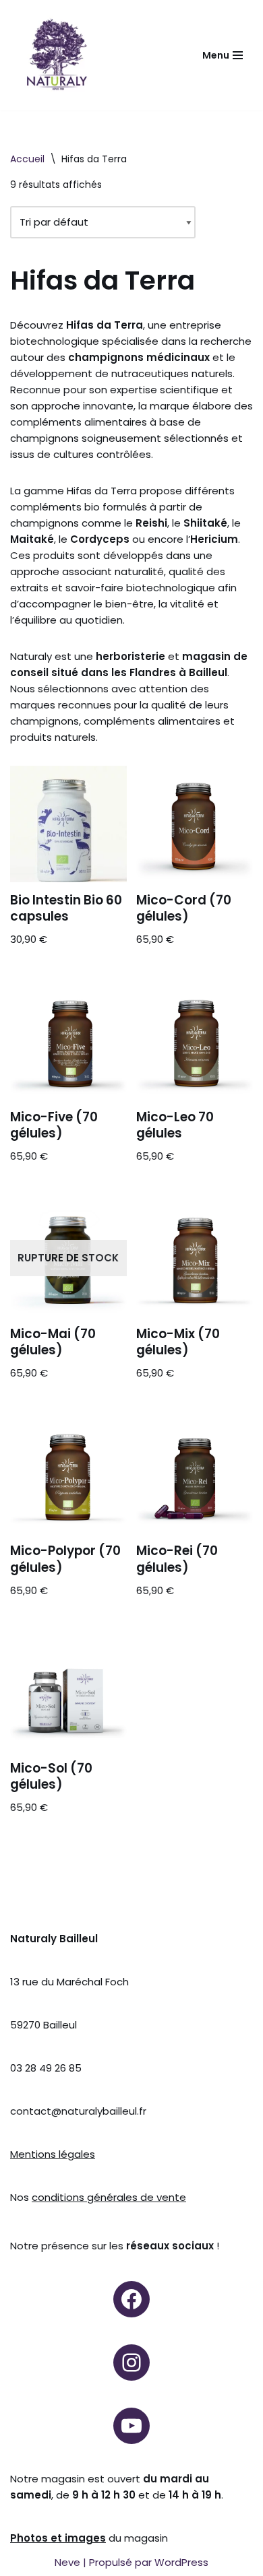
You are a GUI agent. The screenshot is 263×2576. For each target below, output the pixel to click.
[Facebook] (131, 2299)
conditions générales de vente (109, 2197)
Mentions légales (53, 2154)
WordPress (181, 2562)
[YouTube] (131, 2426)
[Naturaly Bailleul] (57, 55)
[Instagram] (131, 2363)
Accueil (27, 159)
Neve (67, 2562)
